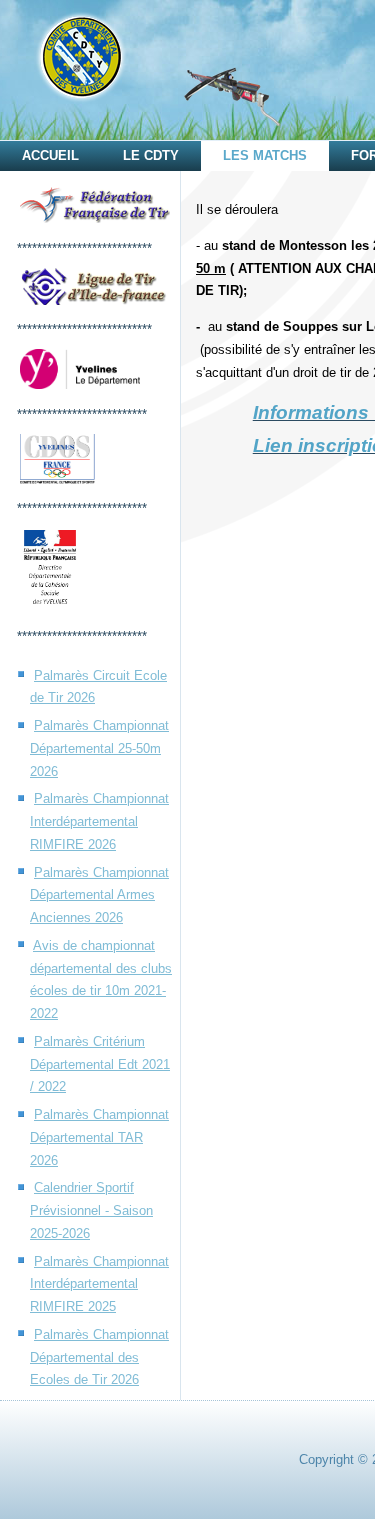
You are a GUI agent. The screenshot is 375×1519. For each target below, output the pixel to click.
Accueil (50, 155)
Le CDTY (151, 155)
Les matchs (265, 155)
